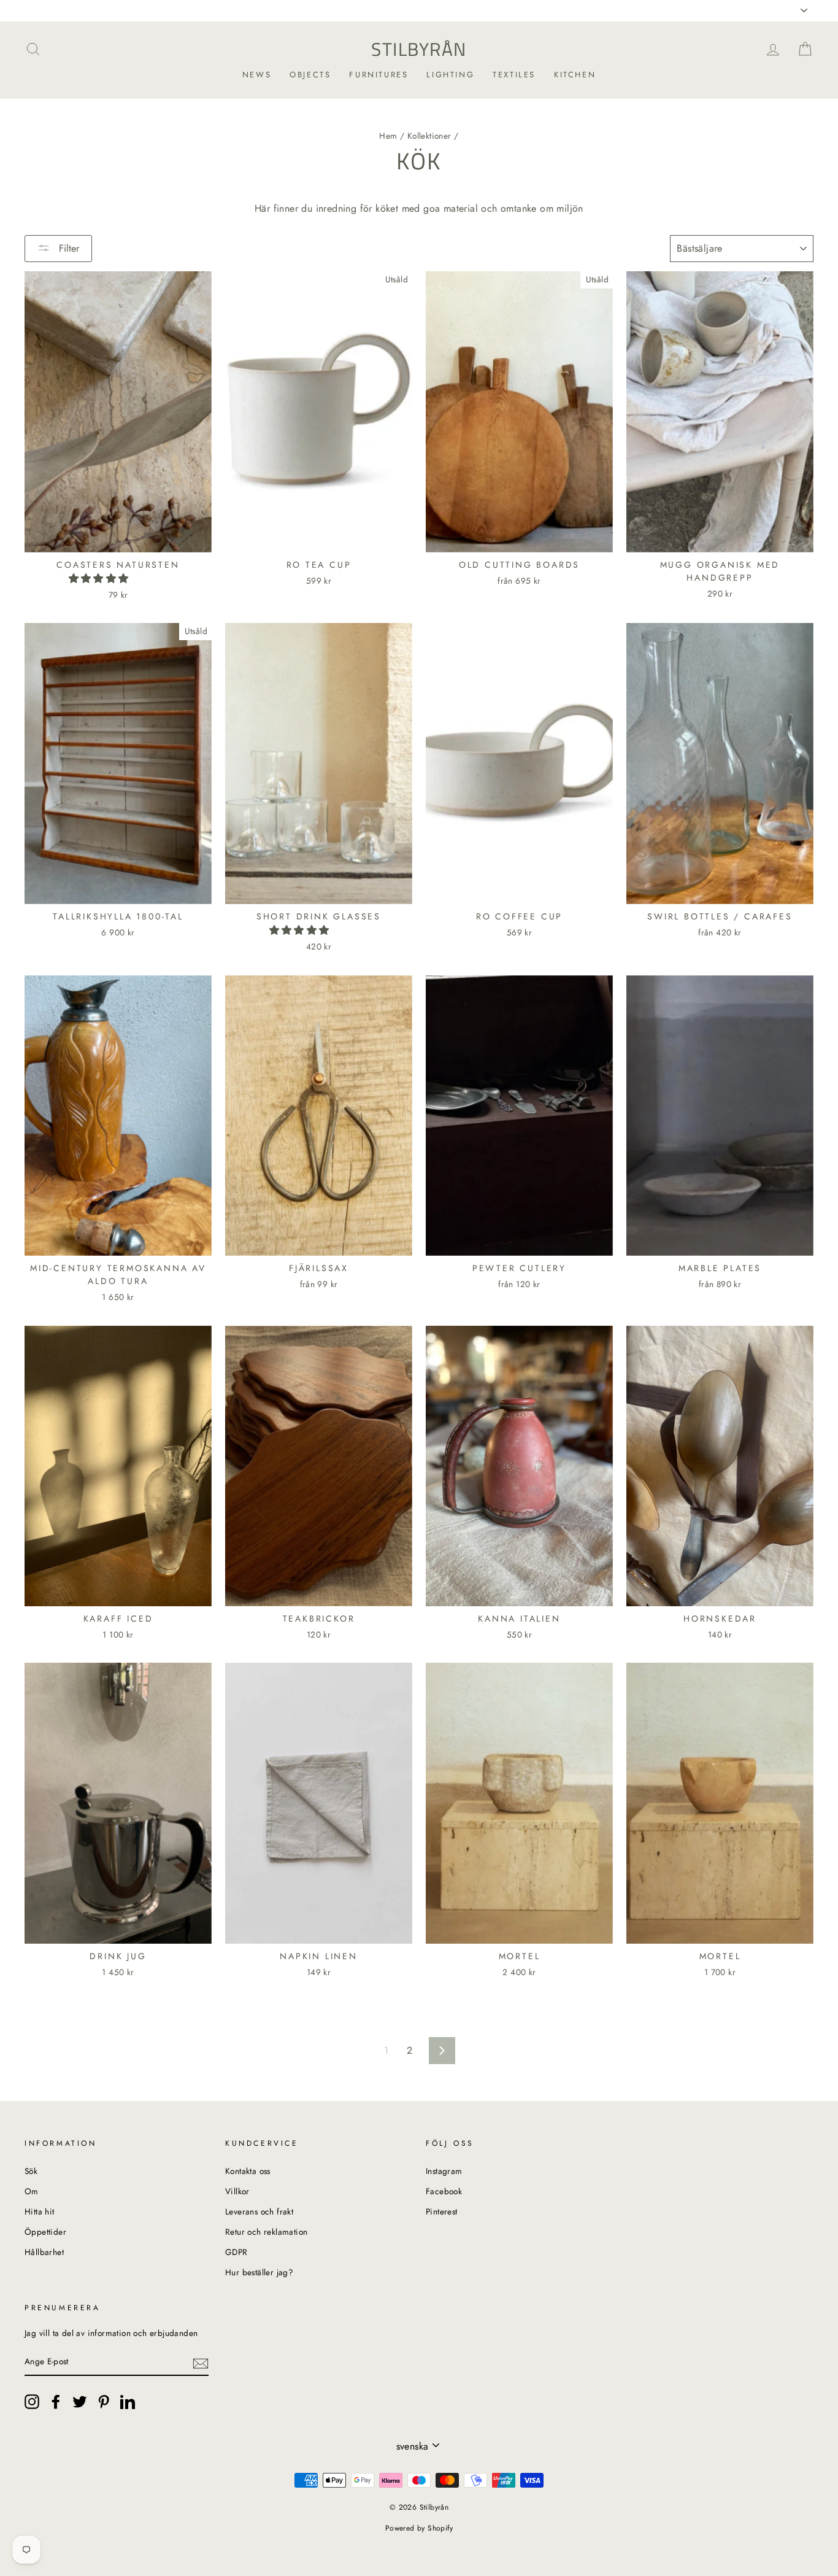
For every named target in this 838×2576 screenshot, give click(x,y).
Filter (67, 248)
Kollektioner (429, 136)
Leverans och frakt (259, 2211)
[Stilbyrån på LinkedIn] (128, 2402)
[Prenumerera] (201, 2362)
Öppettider (45, 2232)
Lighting (450, 75)
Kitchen (575, 75)
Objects (310, 75)
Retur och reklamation (266, 2232)
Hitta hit (40, 2211)
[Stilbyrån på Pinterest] (104, 2402)
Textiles (514, 75)
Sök (31, 2171)
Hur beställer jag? (259, 2272)
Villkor (237, 2191)
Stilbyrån (419, 49)
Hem (388, 136)
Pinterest (442, 2211)
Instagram (444, 2171)
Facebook (444, 2191)
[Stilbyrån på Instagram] (32, 2402)
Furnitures (379, 75)
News (257, 75)
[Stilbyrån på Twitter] (80, 2402)
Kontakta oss (248, 2171)
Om (32, 2191)
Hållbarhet (44, 2252)
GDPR (236, 2252)
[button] (100, 578)
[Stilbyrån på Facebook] (56, 2402)
